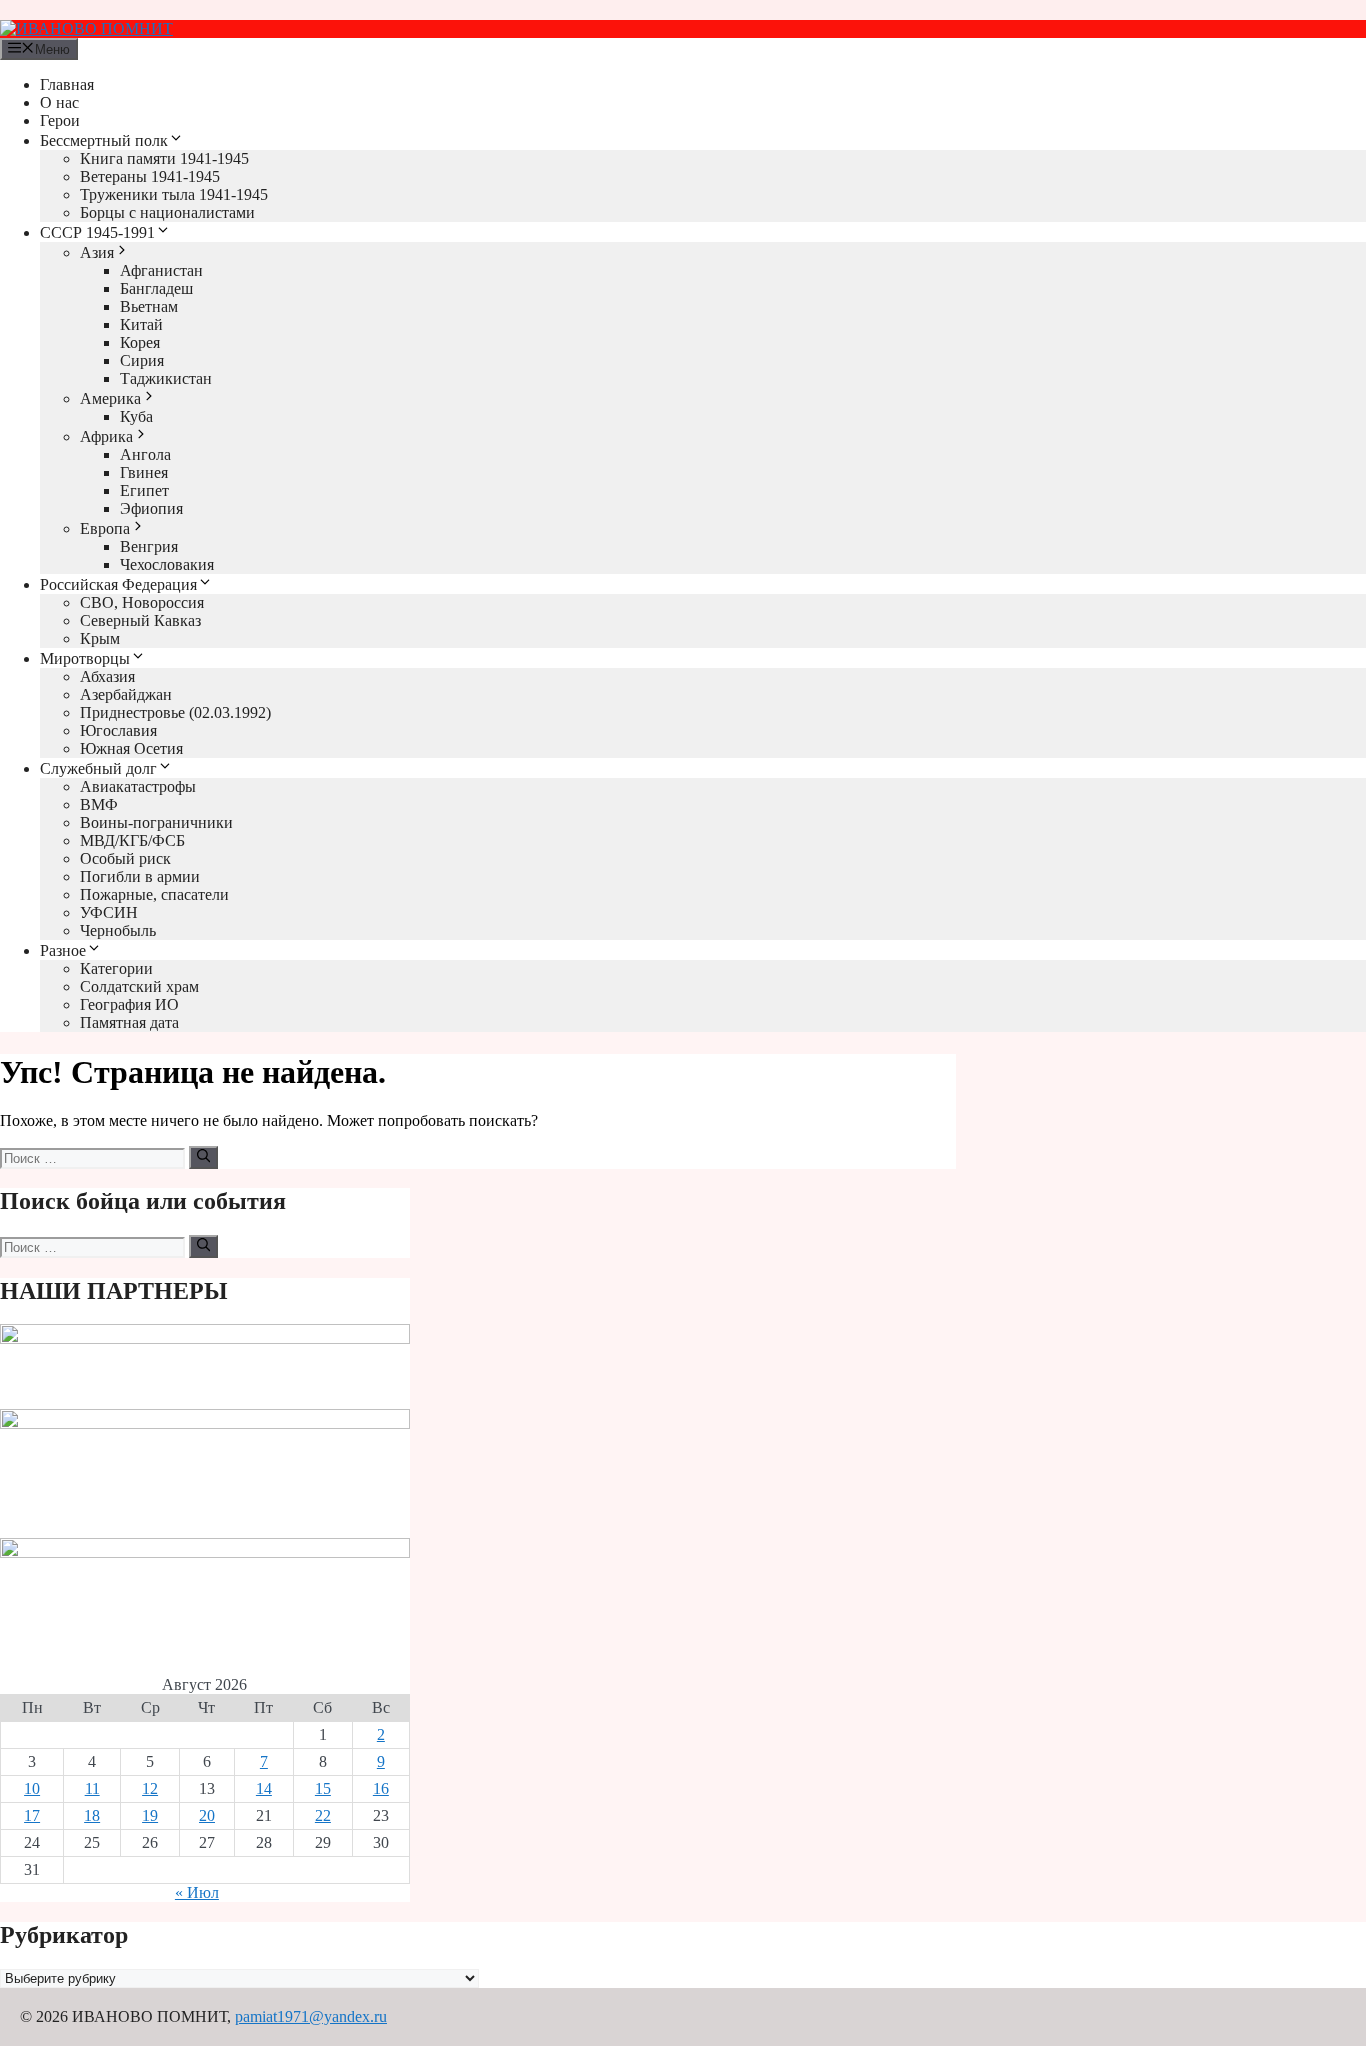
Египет (144, 490)
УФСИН (109, 912)
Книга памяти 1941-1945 (164, 158)
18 (92, 1815)
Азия (97, 252)
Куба (136, 416)
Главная (67, 84)
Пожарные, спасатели (154, 894)
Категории (116, 968)
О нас (59, 102)
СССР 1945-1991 (97, 232)
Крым (100, 638)
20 (207, 1815)
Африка (106, 436)
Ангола (145, 454)
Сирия (142, 360)
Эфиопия (151, 508)
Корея (140, 342)
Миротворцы (85, 658)
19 (150, 1815)
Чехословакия (167, 564)
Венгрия (149, 546)
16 (381, 1788)
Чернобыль (118, 930)
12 (150, 1788)
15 (323, 1788)
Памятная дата (129, 1022)
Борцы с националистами (167, 212)
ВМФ (99, 804)
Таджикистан (166, 378)
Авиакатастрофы (138, 786)
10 (32, 1788)
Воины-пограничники (156, 822)
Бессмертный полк (104, 140)
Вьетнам (149, 306)
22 (323, 1815)
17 (32, 1815)
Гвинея (144, 472)
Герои (60, 120)
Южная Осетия (131, 748)
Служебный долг (98, 768)
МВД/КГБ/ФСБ (132, 840)
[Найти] (203, 1157)
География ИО (129, 1004)
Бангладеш (156, 288)
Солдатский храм (139, 986)
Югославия (118, 730)
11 (92, 1788)
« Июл (197, 1892)
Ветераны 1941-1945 (150, 176)
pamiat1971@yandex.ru (311, 2016)
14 (264, 1788)
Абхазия (107, 676)
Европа (105, 528)
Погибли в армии (140, 876)
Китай (141, 324)
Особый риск (125, 858)
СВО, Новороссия (142, 602)
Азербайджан (126, 694)
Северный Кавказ (140, 620)
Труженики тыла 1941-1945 (174, 194)
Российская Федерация (118, 584)
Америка (110, 398)
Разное (63, 950)
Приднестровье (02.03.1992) (175, 712)
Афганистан (161, 270)
